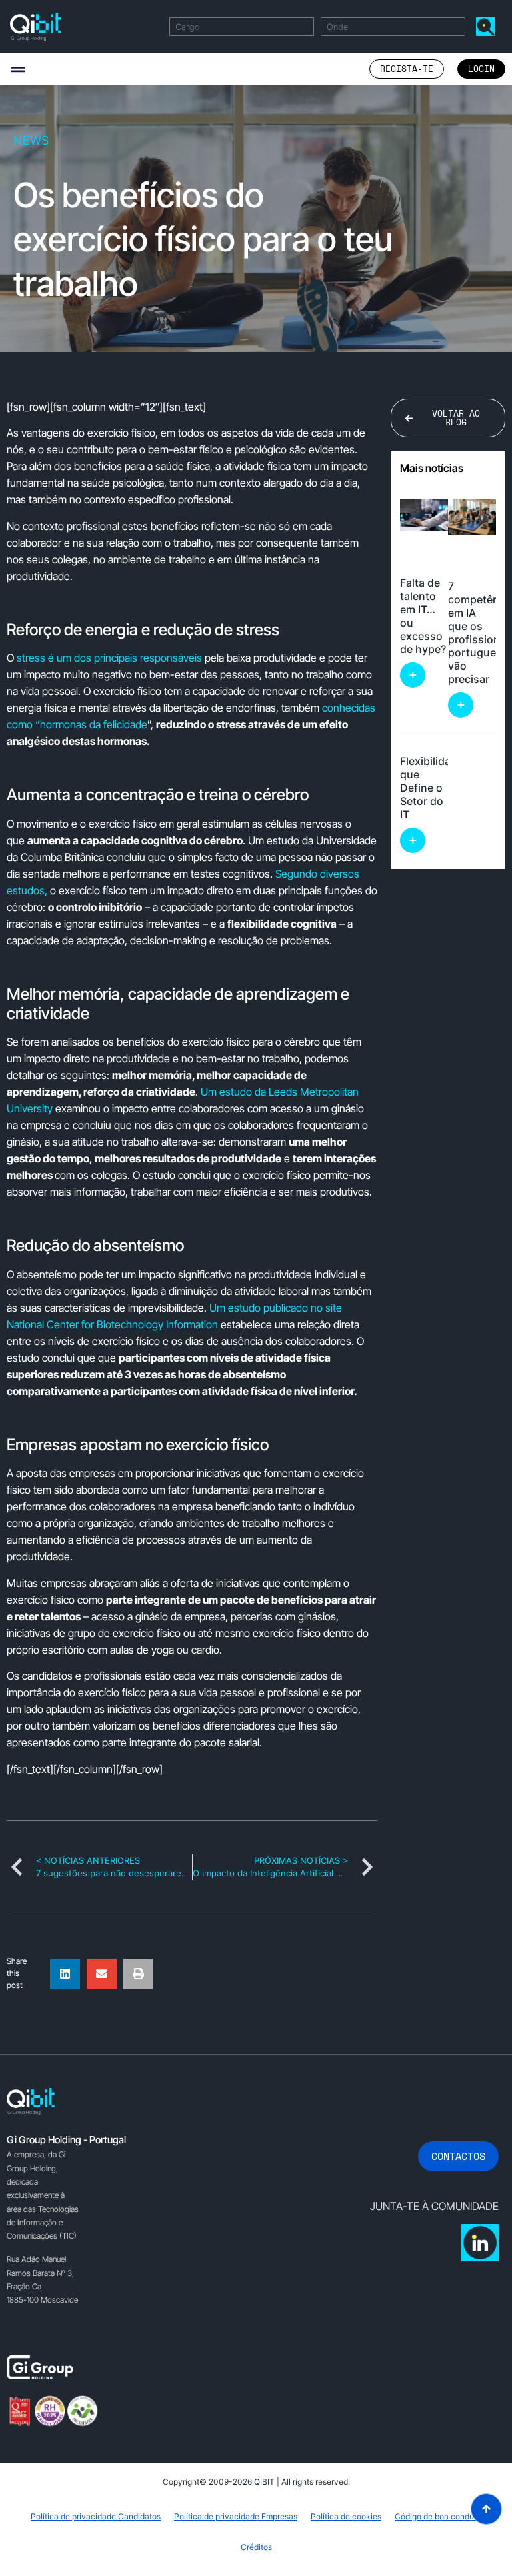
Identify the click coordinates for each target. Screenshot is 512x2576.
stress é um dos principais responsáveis (109, 658)
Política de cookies (346, 2516)
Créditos (256, 2547)
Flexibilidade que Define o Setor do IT (432, 788)
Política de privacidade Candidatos (96, 2516)
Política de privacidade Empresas (236, 2516)
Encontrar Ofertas (488, 26)
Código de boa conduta (438, 2516)
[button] (18, 69)
